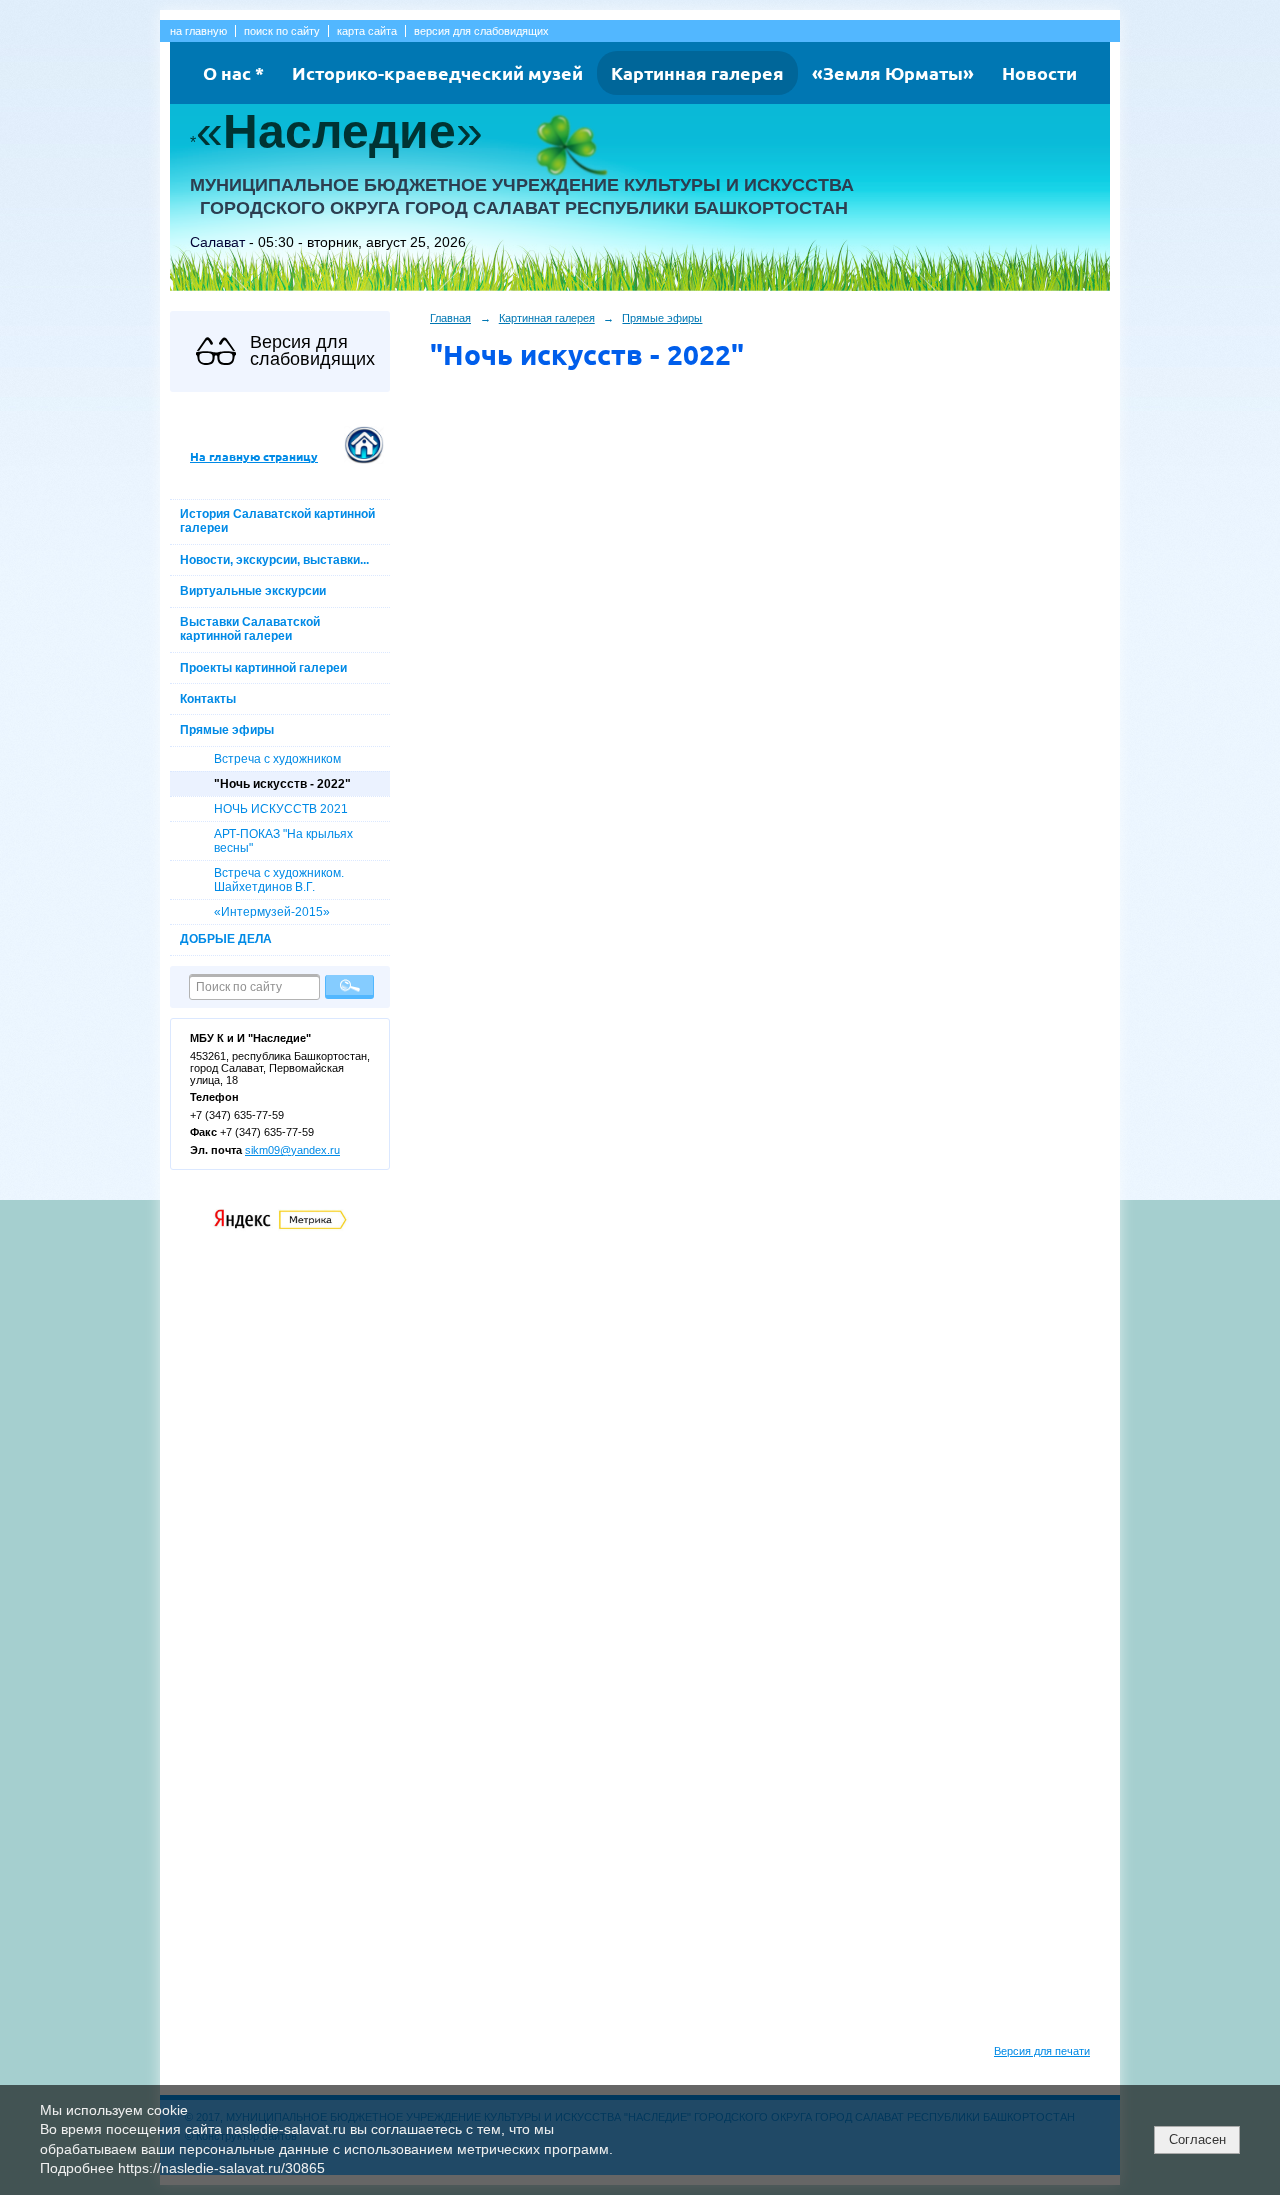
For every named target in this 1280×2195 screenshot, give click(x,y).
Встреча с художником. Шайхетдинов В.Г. (279, 880)
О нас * (233, 72)
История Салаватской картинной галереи (277, 521)
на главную (198, 31)
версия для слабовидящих (481, 31)
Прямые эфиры (227, 730)
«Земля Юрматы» (893, 72)
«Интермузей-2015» (272, 912)
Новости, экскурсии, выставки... (274, 560)
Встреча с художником (277, 759)
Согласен (1197, 2139)
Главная (450, 318)
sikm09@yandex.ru (292, 1150)
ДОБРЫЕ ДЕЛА (226, 939)
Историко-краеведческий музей (437, 72)
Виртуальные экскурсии (253, 591)
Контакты (208, 699)
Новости (1039, 72)
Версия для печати (1042, 2051)
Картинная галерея (697, 72)
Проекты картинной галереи (263, 668)
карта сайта (367, 31)
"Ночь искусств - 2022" (282, 784)
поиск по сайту (282, 31)
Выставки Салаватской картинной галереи (250, 629)
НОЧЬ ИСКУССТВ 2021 (281, 809)
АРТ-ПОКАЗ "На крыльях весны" (283, 841)
